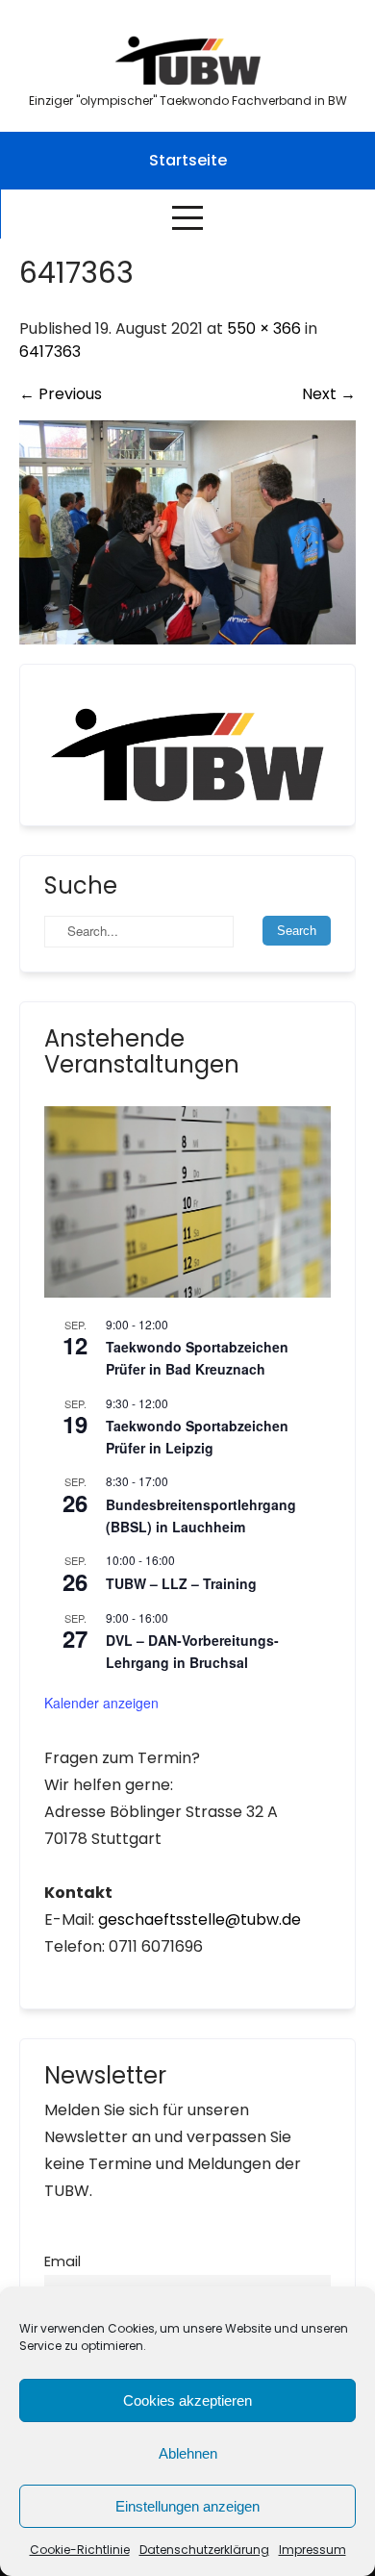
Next (329, 394)
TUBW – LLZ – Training (181, 1583)
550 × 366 (264, 328)
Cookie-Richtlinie (80, 2550)
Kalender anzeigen (101, 1703)
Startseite (188, 160)
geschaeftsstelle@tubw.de (200, 1919)
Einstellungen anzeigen (187, 2506)
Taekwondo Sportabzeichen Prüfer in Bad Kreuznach (197, 1358)
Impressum (312, 2550)
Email (62, 2261)
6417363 (50, 352)
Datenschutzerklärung (204, 2550)
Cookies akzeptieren (187, 2400)
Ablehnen (188, 2453)
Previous (61, 394)
